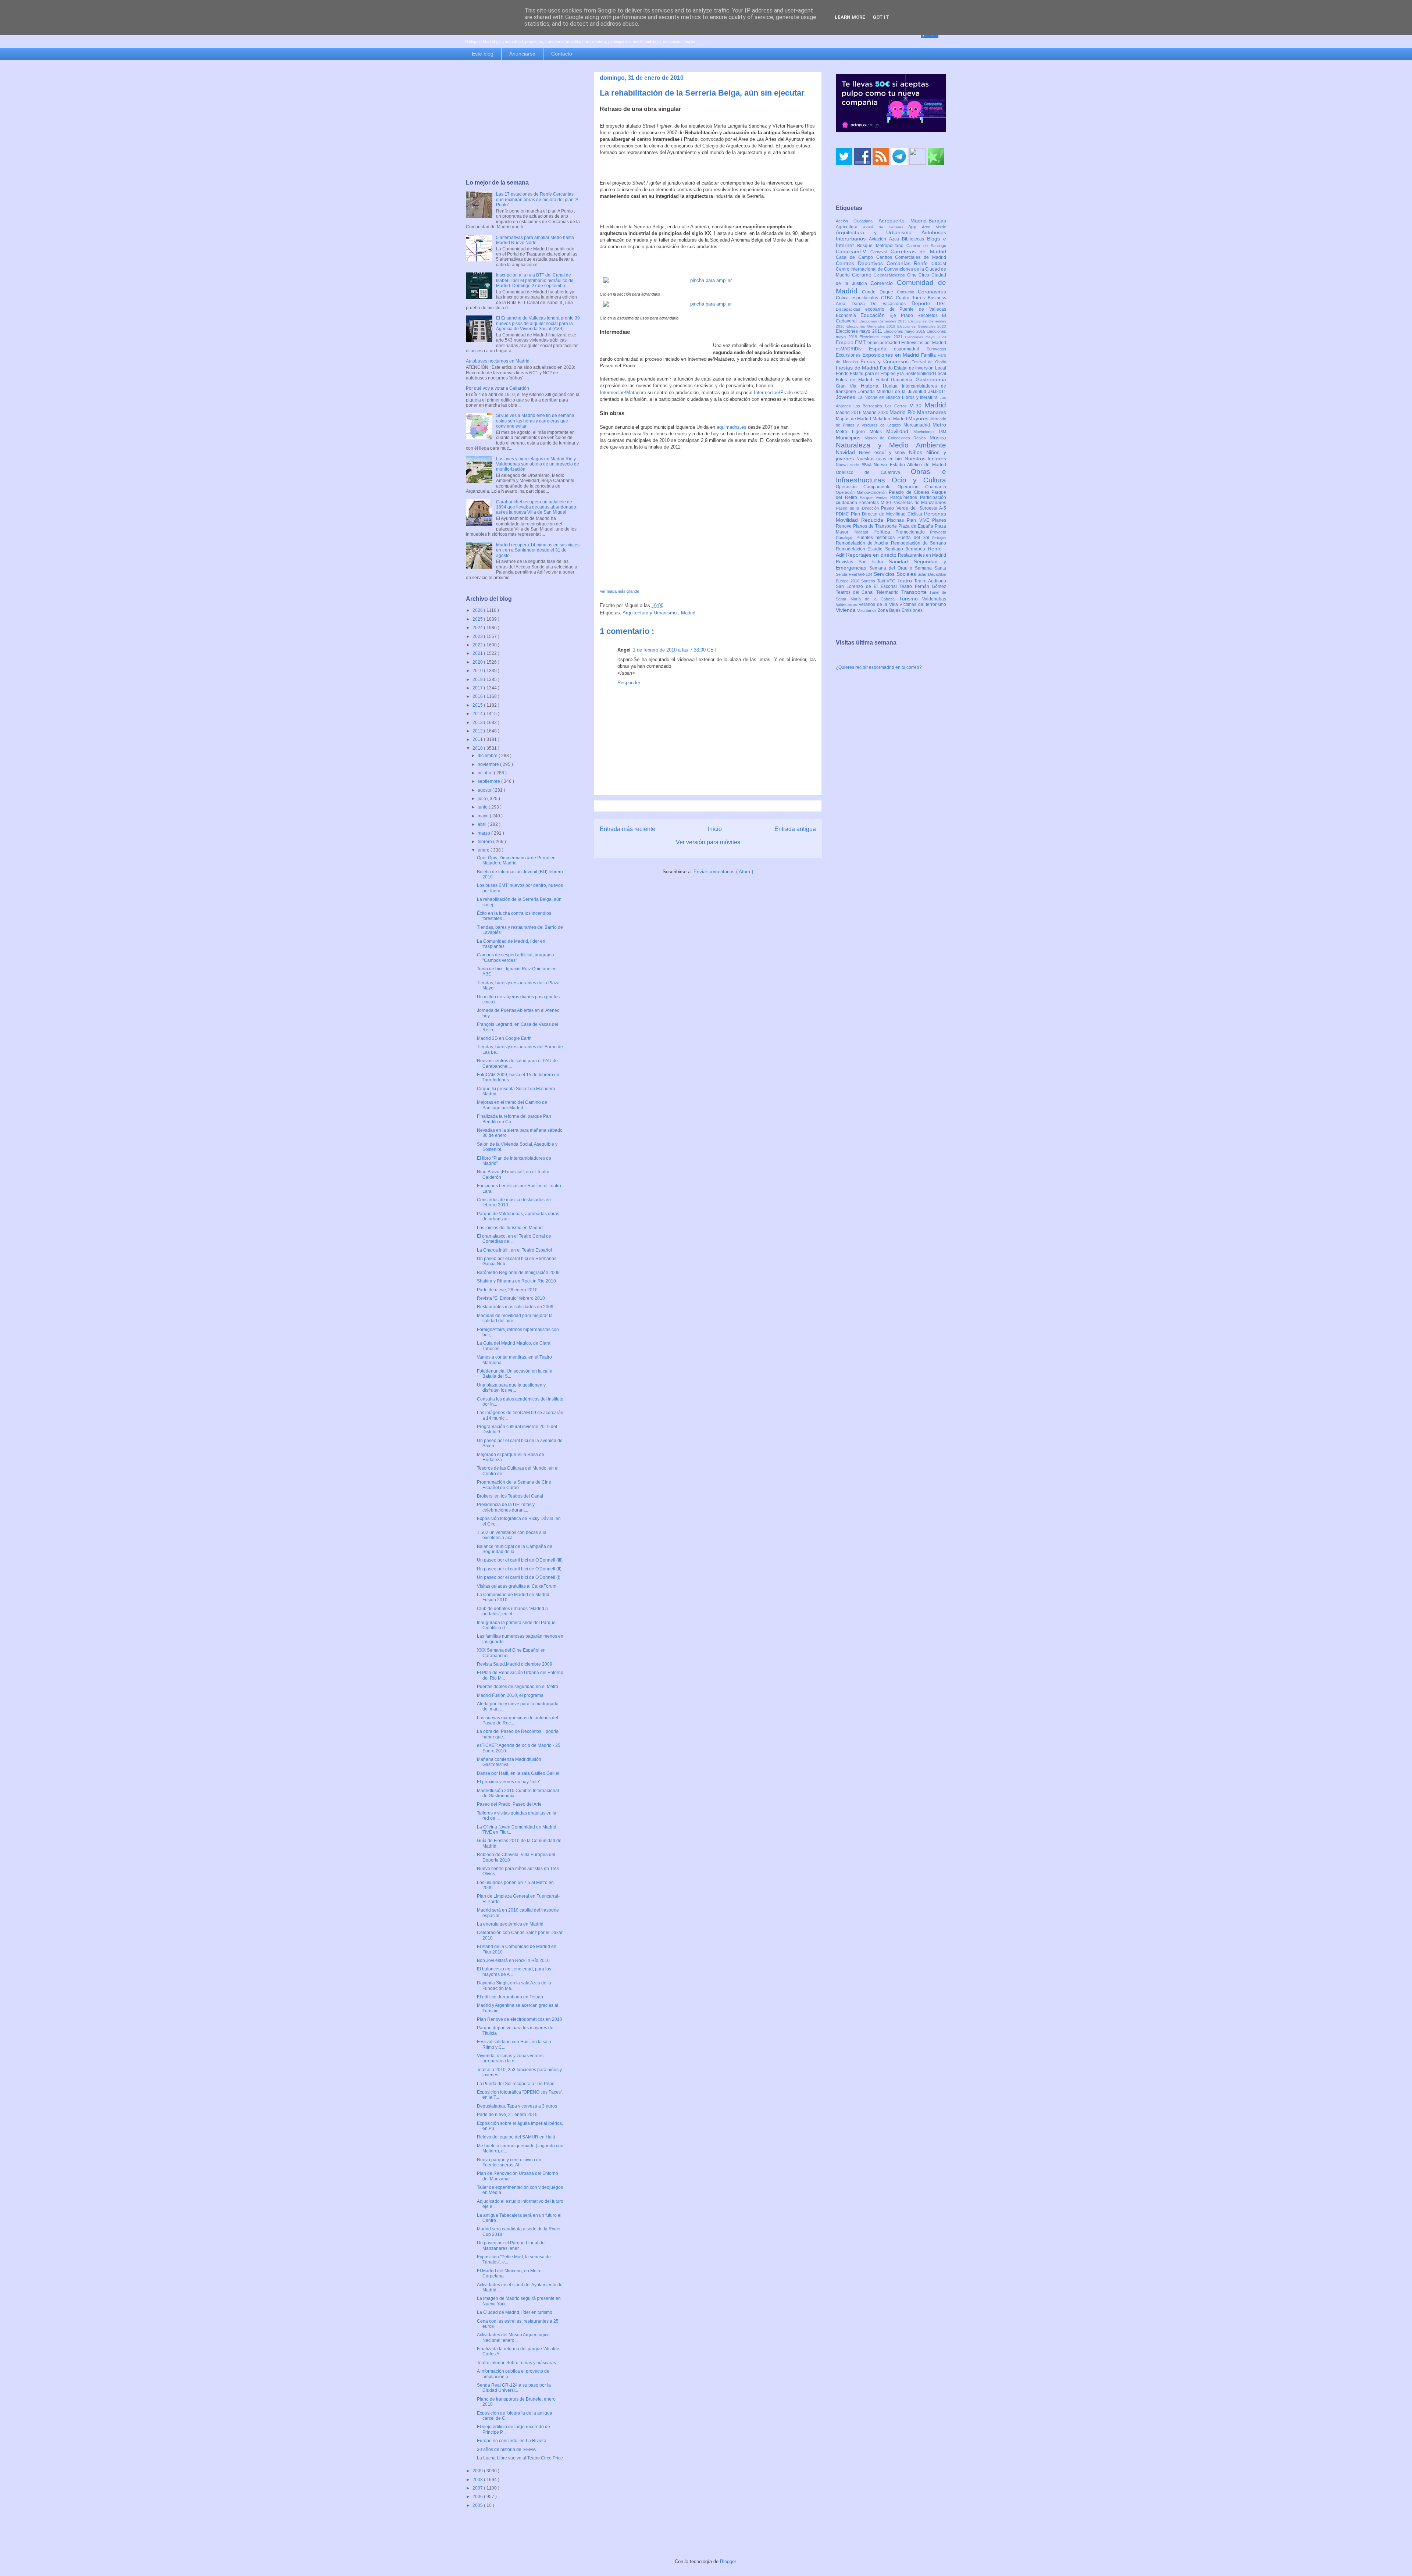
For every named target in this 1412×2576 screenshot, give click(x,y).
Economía (848, 315)
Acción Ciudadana (857, 221)
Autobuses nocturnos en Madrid (498, 361)
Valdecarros (847, 604)
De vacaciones (891, 304)
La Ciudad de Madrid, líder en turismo (515, 2312)
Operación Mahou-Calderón (862, 492)
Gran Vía (848, 386)
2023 (478, 636)
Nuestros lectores (926, 459)
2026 (478, 610)
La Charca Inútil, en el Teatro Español (514, 1250)
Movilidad (900, 431)
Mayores (919, 418)
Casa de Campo (856, 257)
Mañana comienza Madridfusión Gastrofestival (509, 1762)
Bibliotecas (914, 239)
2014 (478, 714)
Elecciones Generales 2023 (922, 326)
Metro (939, 425)
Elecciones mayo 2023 (926, 337)
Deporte (924, 303)
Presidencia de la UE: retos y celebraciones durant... (506, 1507)
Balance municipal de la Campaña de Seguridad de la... (515, 1549)
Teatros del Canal (856, 592)
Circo (925, 275)
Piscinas (897, 520)
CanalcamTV (853, 251)
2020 (478, 662)
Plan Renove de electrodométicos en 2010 (520, 2019)
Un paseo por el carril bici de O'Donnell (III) (520, 1560)
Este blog (483, 54)
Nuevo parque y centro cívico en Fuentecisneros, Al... (509, 2162)
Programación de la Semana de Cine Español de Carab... (514, 1485)
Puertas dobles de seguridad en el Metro (518, 1687)
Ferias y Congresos (886, 361)
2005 (478, 2505)
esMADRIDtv (852, 349)
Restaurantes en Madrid (922, 555)
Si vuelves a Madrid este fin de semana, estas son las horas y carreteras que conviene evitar (536, 421)
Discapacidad (851, 309)
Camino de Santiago (926, 246)
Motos (878, 432)
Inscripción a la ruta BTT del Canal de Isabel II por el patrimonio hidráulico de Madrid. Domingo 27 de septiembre (535, 280)
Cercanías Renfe (909, 263)
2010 (478, 748)
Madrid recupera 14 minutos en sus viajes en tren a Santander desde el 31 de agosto (538, 550)
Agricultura (849, 227)
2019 (478, 671)
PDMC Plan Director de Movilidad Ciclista (880, 514)
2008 (478, 2480)
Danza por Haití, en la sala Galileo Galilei (518, 1773)
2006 (478, 2497)
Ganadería (903, 380)
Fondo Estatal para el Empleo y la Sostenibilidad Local (891, 374)
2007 (478, 2488)
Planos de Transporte (876, 526)
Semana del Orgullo (892, 568)
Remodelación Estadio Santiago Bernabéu (882, 549)
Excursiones (849, 355)
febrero (485, 842)
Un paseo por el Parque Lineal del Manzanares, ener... (511, 2245)
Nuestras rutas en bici (880, 459)
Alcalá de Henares (886, 227)
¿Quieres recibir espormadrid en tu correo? (879, 667)
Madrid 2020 (876, 413)
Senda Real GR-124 (855, 574)
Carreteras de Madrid (919, 251)
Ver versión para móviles (708, 842)
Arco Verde (934, 227)
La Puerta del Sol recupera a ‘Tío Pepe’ (516, 2084)
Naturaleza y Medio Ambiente (891, 445)
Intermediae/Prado (773, 393)
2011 (478, 739)
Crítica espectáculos (858, 298)
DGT (942, 304)
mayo (484, 816)
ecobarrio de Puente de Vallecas (906, 309)
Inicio (715, 829)
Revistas (847, 562)
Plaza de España (917, 526)
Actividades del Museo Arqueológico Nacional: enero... (513, 2337)
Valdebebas (934, 599)
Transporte (915, 592)
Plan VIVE (919, 520)
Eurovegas (936, 349)
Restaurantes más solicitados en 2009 (515, 1307)
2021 (478, 653)
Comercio (884, 283)
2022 (478, 645)
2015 (478, 705)
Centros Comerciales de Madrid (911, 257)
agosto (485, 790)
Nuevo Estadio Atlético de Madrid (910, 465)
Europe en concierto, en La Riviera (512, 2441)
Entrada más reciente (627, 829)
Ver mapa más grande (619, 591)
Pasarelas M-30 (876, 503)
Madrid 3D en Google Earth (504, 1038)
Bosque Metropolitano (882, 246)
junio (483, 807)
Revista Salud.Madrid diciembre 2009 (515, 1664)
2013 (478, 723)
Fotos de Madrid (856, 380)
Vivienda (846, 610)
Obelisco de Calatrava (873, 472)
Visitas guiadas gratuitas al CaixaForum (517, 1586)
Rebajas (939, 538)
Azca (896, 239)
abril (483, 824)
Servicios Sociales (896, 574)
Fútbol (883, 380)
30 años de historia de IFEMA (506, 2450)
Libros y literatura (921, 397)
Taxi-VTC (887, 581)
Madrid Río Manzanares (918, 412)
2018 (478, 679)
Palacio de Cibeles (910, 492)
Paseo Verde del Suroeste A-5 (914, 508)
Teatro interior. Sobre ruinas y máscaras (516, 2363)
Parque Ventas (875, 497)
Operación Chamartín (922, 487)
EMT (861, 342)
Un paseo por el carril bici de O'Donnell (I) (519, 1577)
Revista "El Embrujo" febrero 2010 (511, 1298)
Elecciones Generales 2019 (872, 326)
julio (482, 799)
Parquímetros (905, 497)
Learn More (850, 17)
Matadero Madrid (890, 419)
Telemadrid (889, 592)
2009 (478, 2471)
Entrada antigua (795, 829)
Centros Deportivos (861, 263)
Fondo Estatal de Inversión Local (913, 368)
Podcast (863, 532)
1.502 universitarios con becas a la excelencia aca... (512, 1535)
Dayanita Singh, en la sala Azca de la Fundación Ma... (514, 1985)
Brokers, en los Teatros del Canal (510, 1496)
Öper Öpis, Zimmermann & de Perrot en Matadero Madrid (516, 860)
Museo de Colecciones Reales (897, 438)
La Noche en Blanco (880, 397)
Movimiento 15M (930, 432)
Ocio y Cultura (919, 480)
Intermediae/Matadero (623, 393)
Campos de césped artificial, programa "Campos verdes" (516, 957)
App (915, 227)
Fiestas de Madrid (858, 368)
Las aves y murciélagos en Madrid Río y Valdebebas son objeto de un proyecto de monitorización (538, 464)
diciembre (488, 756)
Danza (861, 304)
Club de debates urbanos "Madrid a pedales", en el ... (512, 1611)
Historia (872, 386)
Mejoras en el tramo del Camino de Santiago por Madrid (512, 1105)
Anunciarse (522, 54)
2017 (478, 688)
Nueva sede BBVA (855, 465)
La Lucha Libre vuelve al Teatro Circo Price (520, 2458)
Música (938, 438)
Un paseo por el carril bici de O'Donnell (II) (519, 1569)
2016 (478, 696)
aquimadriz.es (732, 427)
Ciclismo (863, 275)
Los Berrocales (869, 406)
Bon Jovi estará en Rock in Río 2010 (513, 1960)
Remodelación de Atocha (863, 543)
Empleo (845, 342)
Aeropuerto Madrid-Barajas (912, 221)
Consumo (907, 292)
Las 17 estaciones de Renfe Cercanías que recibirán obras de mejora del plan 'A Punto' (537, 199)
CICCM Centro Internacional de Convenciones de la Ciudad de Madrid (891, 270)
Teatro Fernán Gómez (923, 586)
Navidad (847, 452)
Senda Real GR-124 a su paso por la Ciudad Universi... (514, 2388)
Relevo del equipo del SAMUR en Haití (516, 2137)
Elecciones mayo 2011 (860, 331)
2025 (478, 619)
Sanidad (901, 561)
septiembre (489, 781)
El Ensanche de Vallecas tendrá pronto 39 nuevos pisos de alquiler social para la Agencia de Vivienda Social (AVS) (538, 323)
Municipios (850, 438)
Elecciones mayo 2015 (905, 331)
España (882, 349)
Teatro (906, 581)
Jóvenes (847, 397)
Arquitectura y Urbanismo (650, 613)
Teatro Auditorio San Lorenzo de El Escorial (891, 584)
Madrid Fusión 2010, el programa (510, 1695)
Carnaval (880, 252)
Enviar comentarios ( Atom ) (723, 872)
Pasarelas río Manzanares (919, 503)
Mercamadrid (918, 425)
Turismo (911, 599)
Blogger (728, 2561)
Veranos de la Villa (879, 604)
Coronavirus (932, 292)
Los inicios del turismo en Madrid (510, 1228)
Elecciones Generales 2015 (884, 321)
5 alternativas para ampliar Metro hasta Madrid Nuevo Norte (535, 240)
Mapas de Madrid (854, 419)
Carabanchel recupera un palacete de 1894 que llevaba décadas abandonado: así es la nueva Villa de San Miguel (537, 507)
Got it (881, 17)
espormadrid (910, 349)
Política (885, 532)
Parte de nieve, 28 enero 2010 (507, 1290)
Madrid (688, 613)
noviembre (489, 764)
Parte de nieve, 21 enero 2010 (507, 2115)
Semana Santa (930, 568)
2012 (478, 731)
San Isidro (874, 562)
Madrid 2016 (849, 413)
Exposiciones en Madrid (892, 355)
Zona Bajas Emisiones (900, 610)
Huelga (892, 386)
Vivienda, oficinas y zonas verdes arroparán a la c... (510, 2058)
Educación (875, 315)
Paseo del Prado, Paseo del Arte (509, 1804)
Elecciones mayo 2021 (882, 337)
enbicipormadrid (884, 343)
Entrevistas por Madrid (924, 343)
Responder (629, 683)
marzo (484, 833)
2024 (478, 628)
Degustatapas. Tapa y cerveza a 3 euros (517, 2106)
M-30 (917, 406)
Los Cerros (897, 406)
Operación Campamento (867, 487)
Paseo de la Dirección (858, 508)
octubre (486, 773)
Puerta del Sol (915, 538)
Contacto (562, 54)
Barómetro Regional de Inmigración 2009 (518, 1273)
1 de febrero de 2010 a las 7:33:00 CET (675, 650)
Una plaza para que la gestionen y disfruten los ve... (511, 1388)
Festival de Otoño (929, 362)
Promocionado (913, 532)
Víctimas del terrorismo (923, 604)
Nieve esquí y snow (884, 453)
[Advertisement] (523, 120)
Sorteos (869, 581)
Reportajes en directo (872, 555)
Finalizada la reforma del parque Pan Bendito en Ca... (514, 1119)
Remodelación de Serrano (919, 543)
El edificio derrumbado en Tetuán (510, 1997)
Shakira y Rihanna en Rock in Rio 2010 (516, 1281)
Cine (913, 275)
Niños (918, 452)
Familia (929, 355)
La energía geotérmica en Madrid (510, 1924)
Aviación (879, 239)
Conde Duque (879, 292)
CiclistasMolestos (890, 275)
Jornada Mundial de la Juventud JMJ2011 (902, 392)
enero (484, 850)
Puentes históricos (877, 538)
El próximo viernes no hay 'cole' (508, 1782)
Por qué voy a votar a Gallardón (498, 388)
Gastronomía (931, 379)
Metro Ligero (853, 432)
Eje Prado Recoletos (916, 315)
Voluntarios (867, 610)
